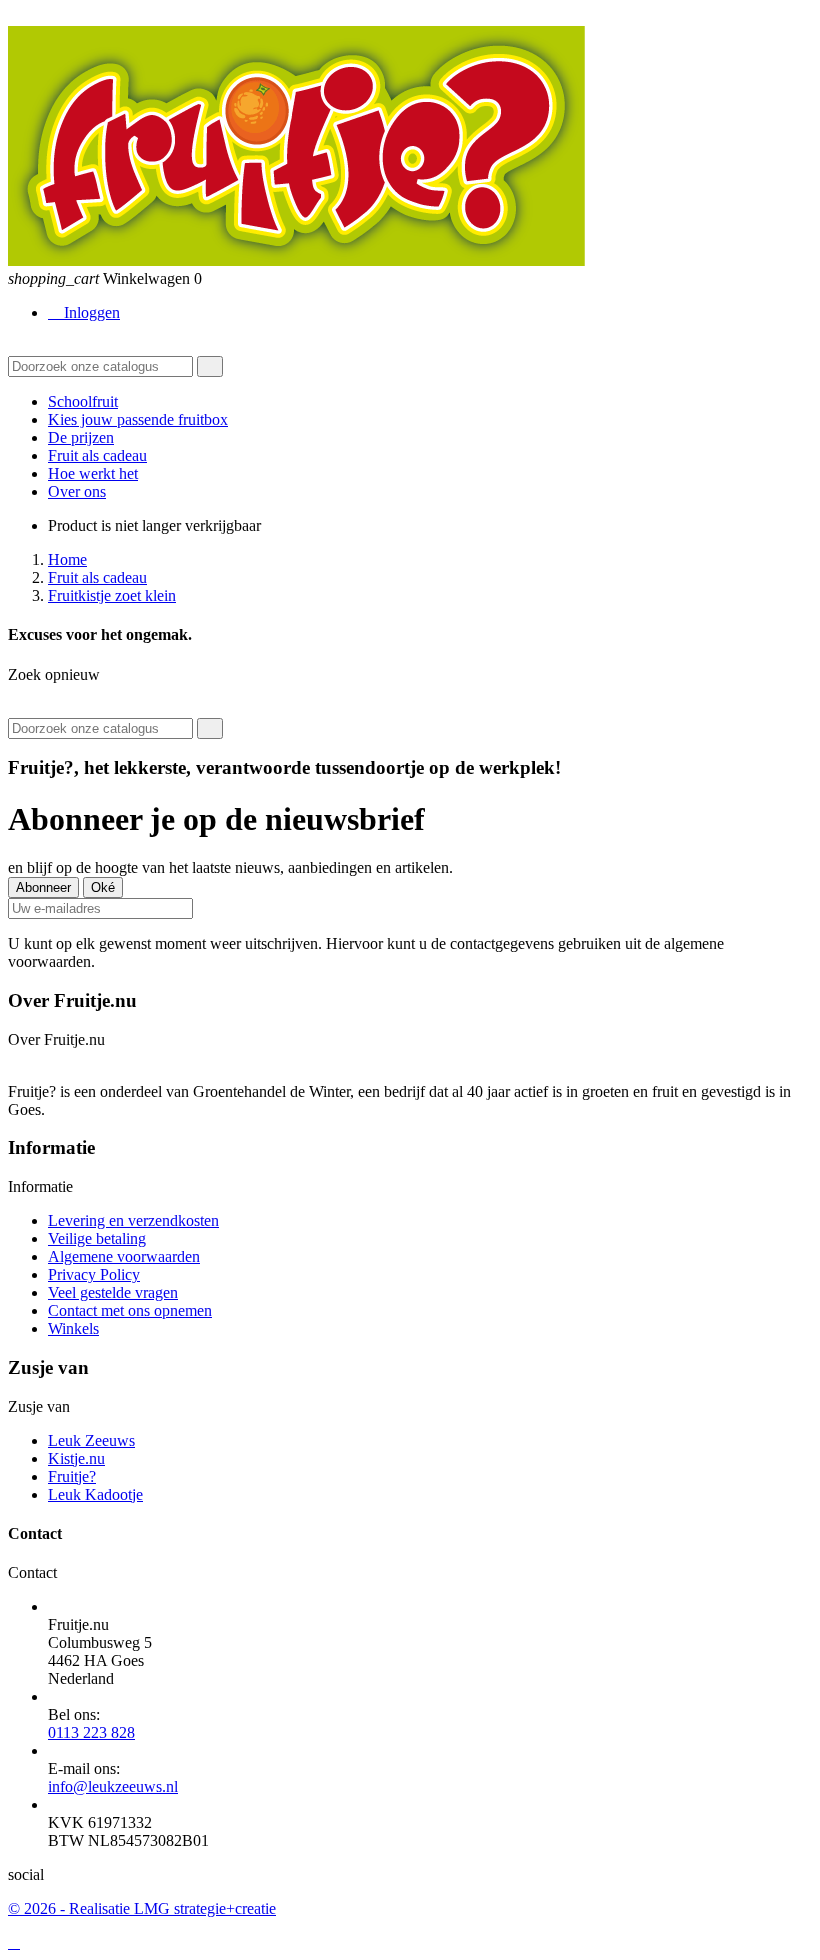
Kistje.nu (76, 1458)
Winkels (73, 1328)
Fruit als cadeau (97, 455)
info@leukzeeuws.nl (113, 1786)
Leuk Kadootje (95, 1494)
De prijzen (81, 437)
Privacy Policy (94, 1274)
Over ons (77, 491)
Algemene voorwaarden (124, 1256)
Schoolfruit (83, 401)
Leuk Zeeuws (91, 1440)
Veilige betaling (97, 1238)
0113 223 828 (91, 1732)
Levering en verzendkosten (133, 1220)
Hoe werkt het (93, 473)
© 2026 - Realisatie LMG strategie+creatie (142, 1908)
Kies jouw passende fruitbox (138, 419)
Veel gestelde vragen (113, 1292)
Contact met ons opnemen (130, 1310)
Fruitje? (72, 1476)
